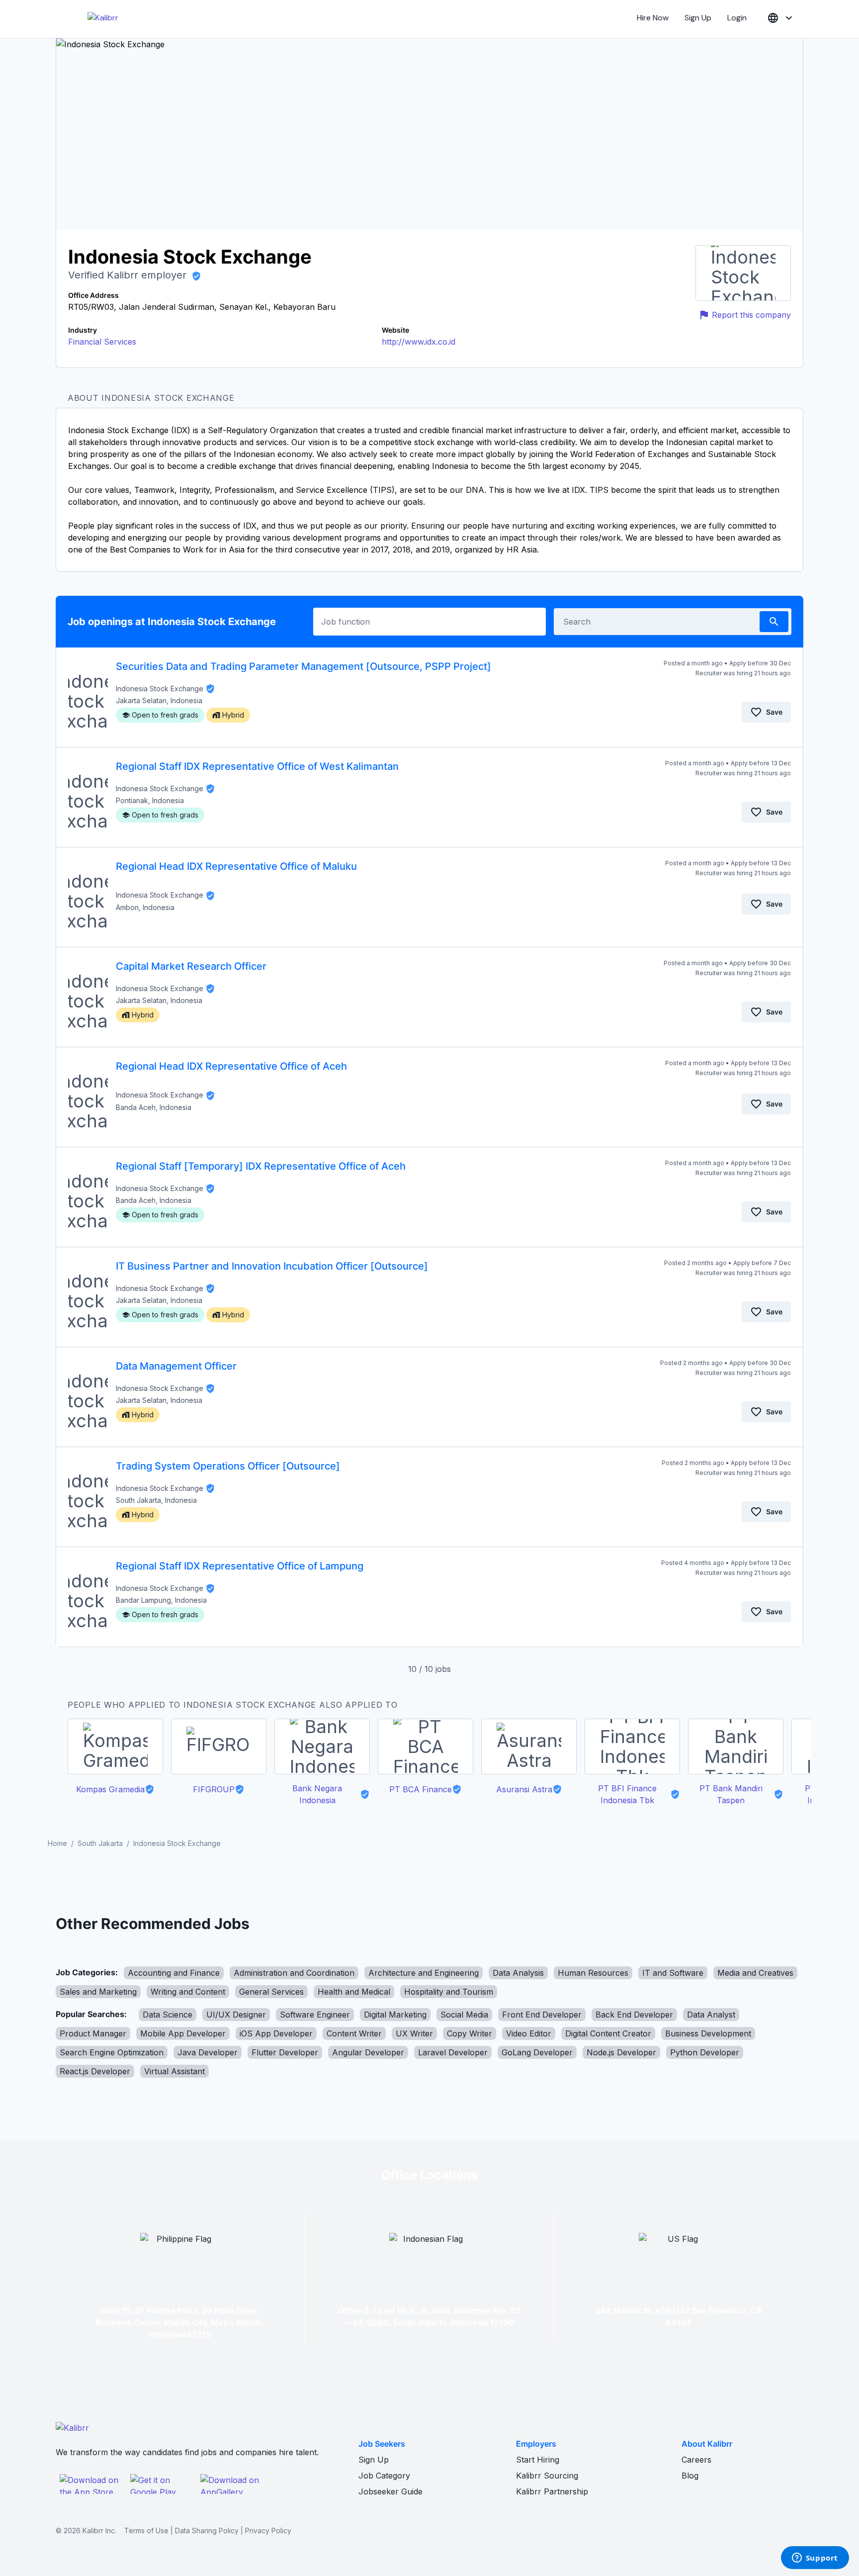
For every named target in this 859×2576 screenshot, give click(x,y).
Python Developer (705, 2052)
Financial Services (102, 342)
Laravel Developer (453, 2052)
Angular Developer (368, 2052)
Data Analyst (711, 2015)
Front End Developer (542, 2015)
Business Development (708, 2033)
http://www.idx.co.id (419, 342)
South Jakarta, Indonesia (156, 1500)
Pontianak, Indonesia (150, 800)
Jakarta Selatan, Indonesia (159, 700)
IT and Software (673, 1973)
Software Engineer (315, 2015)
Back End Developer (634, 2015)
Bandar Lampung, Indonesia (161, 1600)
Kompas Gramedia (110, 1789)
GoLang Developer (537, 2052)
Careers (696, 2460)
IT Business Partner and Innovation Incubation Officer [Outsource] (272, 1266)
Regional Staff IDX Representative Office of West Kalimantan (257, 766)
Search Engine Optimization (112, 2052)
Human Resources (593, 1973)
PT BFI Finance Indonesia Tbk (627, 1794)
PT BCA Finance (421, 1789)
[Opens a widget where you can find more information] (815, 2559)
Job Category (384, 2476)
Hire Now (653, 18)
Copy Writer (470, 2033)
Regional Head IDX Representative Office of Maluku (236, 866)
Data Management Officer (176, 1366)
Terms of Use (146, 2530)
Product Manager (93, 2033)
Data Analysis (518, 1973)
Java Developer (208, 2052)
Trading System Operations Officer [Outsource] (228, 1466)
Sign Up (698, 18)
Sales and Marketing (98, 1992)
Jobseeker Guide (390, 2491)
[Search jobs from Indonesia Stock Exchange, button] (774, 622)
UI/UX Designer (236, 2015)
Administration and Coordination (294, 1973)
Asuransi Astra (524, 1789)
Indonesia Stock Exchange (160, 689)
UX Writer (414, 2033)
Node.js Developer (621, 2052)
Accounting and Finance (174, 1973)
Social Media (464, 2015)
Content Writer (354, 2033)
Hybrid (233, 715)
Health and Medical (354, 1992)
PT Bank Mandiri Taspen (731, 1794)
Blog (690, 2476)
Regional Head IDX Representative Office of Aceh (231, 1066)
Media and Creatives (755, 1973)
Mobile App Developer (183, 2033)
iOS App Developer (276, 2033)
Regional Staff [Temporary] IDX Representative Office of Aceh (261, 1166)
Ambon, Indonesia (145, 907)
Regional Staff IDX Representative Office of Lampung (240, 1566)
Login (737, 18)
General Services (271, 1992)
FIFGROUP (214, 1789)
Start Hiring (538, 2460)
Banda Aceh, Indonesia (154, 1107)
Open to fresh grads (165, 715)
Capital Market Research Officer (191, 966)
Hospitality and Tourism (449, 1992)
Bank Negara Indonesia (317, 1794)
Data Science (168, 2015)
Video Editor (529, 2033)
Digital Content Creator (608, 2033)
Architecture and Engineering (424, 1973)
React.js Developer (95, 2071)
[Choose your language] (781, 18)
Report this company (751, 315)
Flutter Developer (285, 2052)
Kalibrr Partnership (552, 2491)
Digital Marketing (395, 2015)
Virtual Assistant (174, 2071)
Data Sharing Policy (207, 2530)
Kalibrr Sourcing (547, 2476)
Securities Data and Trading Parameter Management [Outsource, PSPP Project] (303, 666)
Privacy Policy (268, 2530)
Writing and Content (188, 1992)
